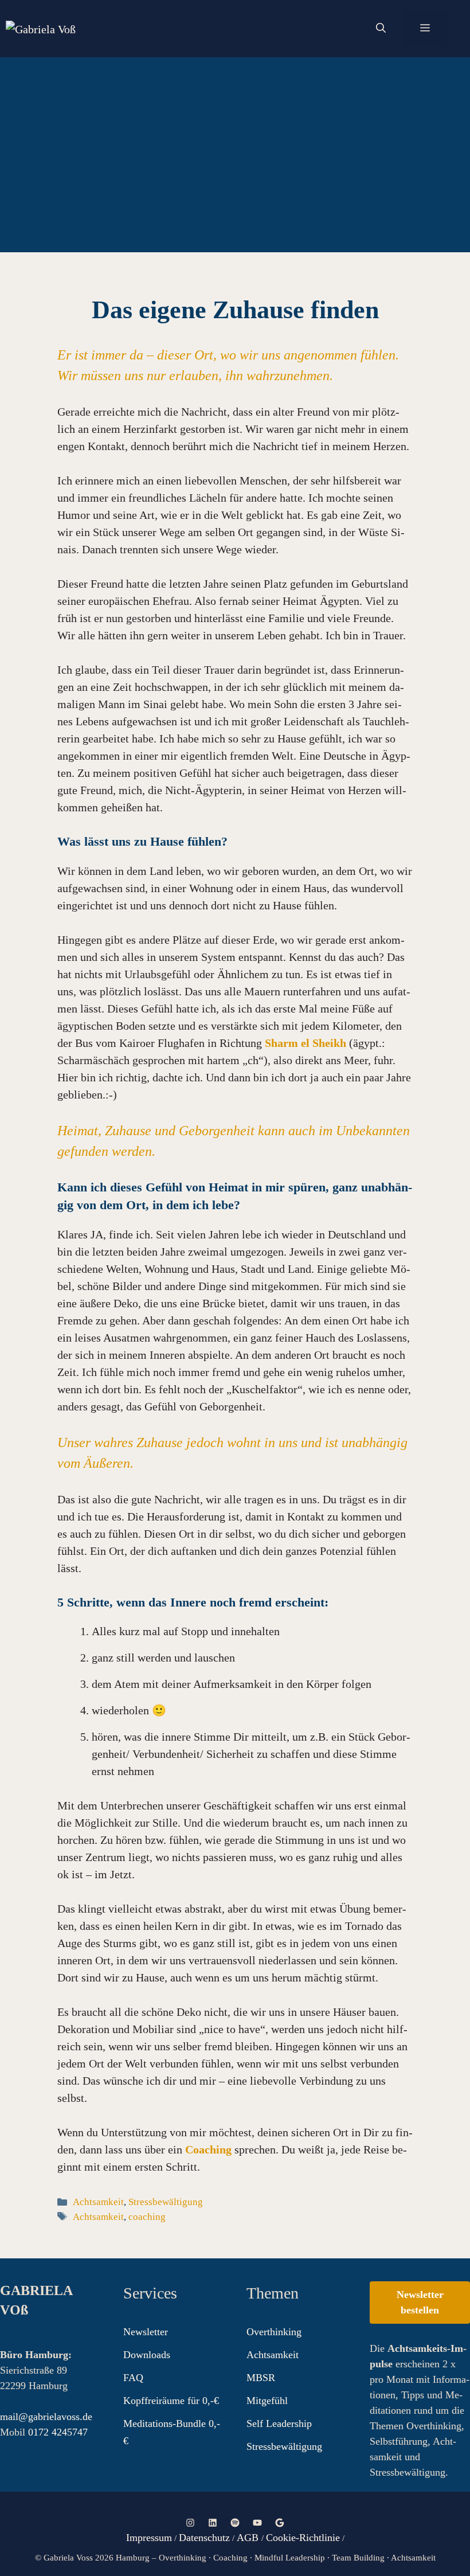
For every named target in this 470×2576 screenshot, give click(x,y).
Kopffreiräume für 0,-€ (171, 2401)
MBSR (261, 2378)
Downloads (147, 2355)
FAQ (133, 2378)
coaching (147, 2217)
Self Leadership (279, 2423)
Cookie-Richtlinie (303, 2538)
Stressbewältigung (166, 2202)
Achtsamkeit (98, 2202)
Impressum (149, 2538)
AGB (249, 2538)
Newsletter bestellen (420, 2302)
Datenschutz (204, 2538)
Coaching (208, 2149)
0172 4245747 (58, 2432)
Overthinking (274, 2332)
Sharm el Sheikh (305, 1043)
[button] (381, 29)
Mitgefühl (267, 2401)
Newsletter (146, 2332)
